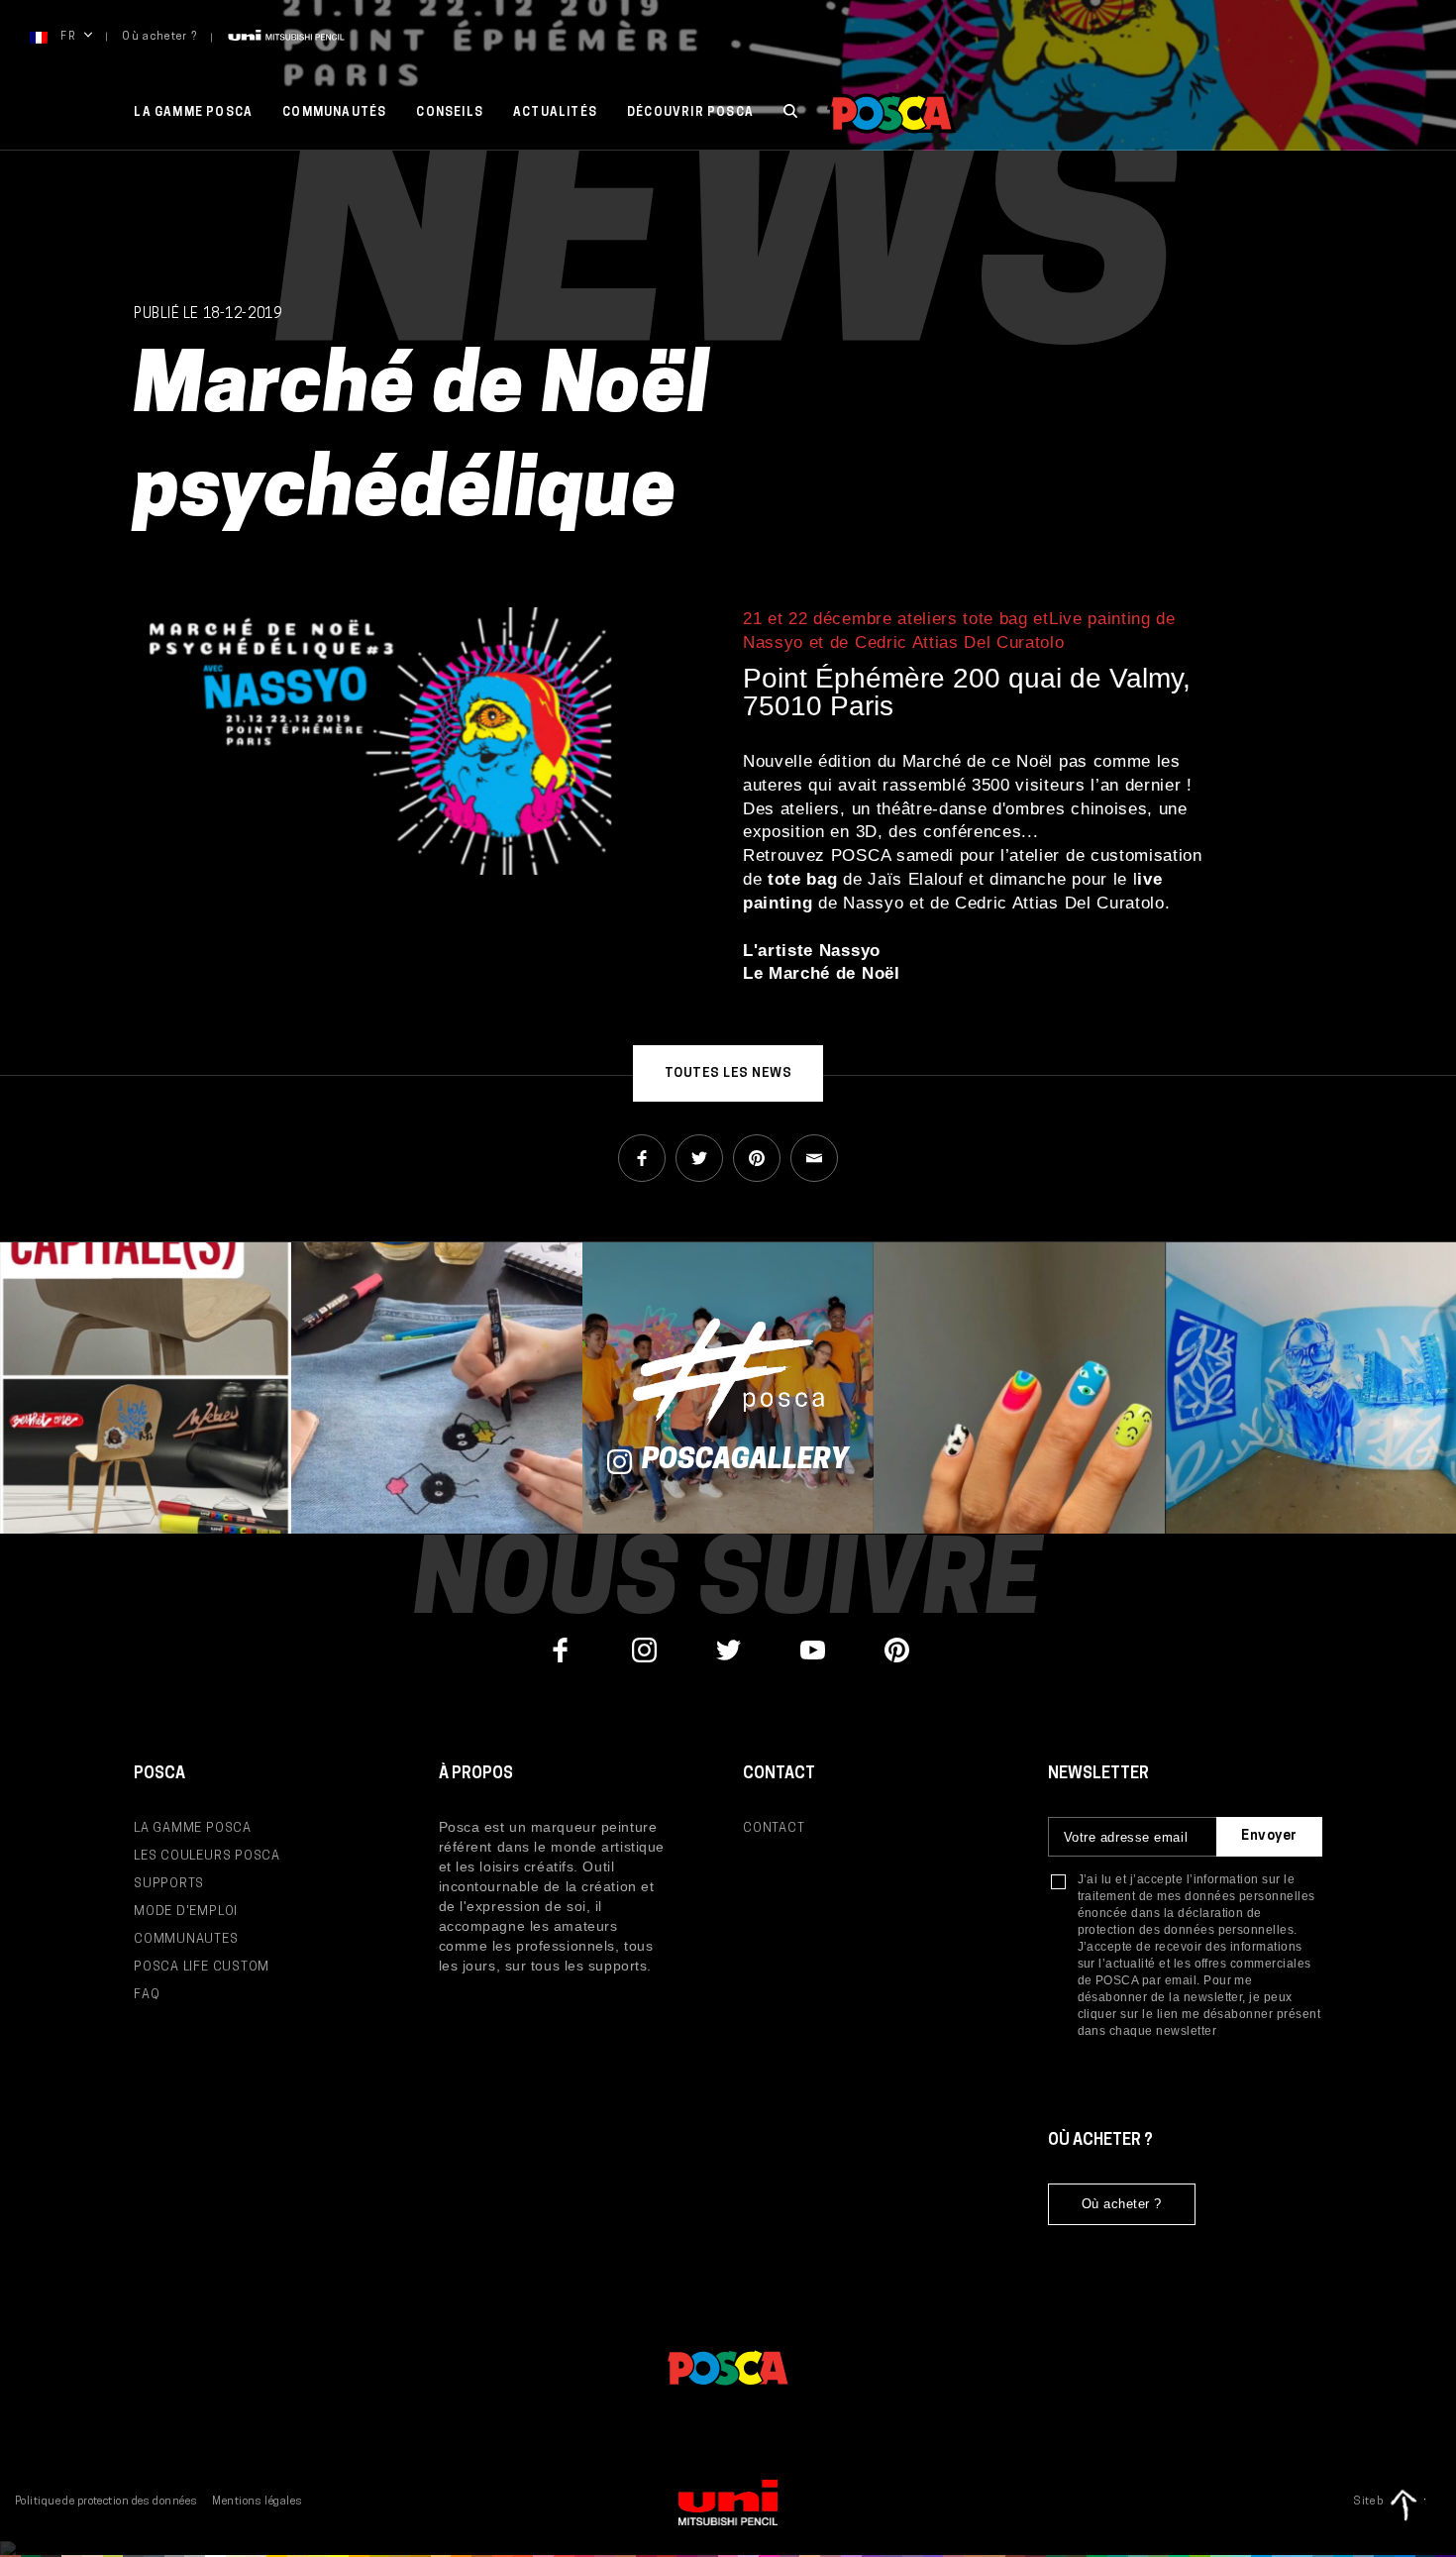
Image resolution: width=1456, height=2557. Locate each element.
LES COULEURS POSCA (207, 1856)
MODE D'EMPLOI (186, 1912)
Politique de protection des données (106, 2502)
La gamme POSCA (193, 113)
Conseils (450, 113)
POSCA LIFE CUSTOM (202, 1967)
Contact (774, 1828)
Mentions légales (257, 2502)
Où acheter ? (159, 37)
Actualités (555, 113)
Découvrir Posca (690, 113)
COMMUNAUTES (186, 1939)
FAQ (147, 1995)
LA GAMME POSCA (193, 1828)
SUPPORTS (169, 1884)
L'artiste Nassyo (812, 951)
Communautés (334, 113)
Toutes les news (728, 1073)
